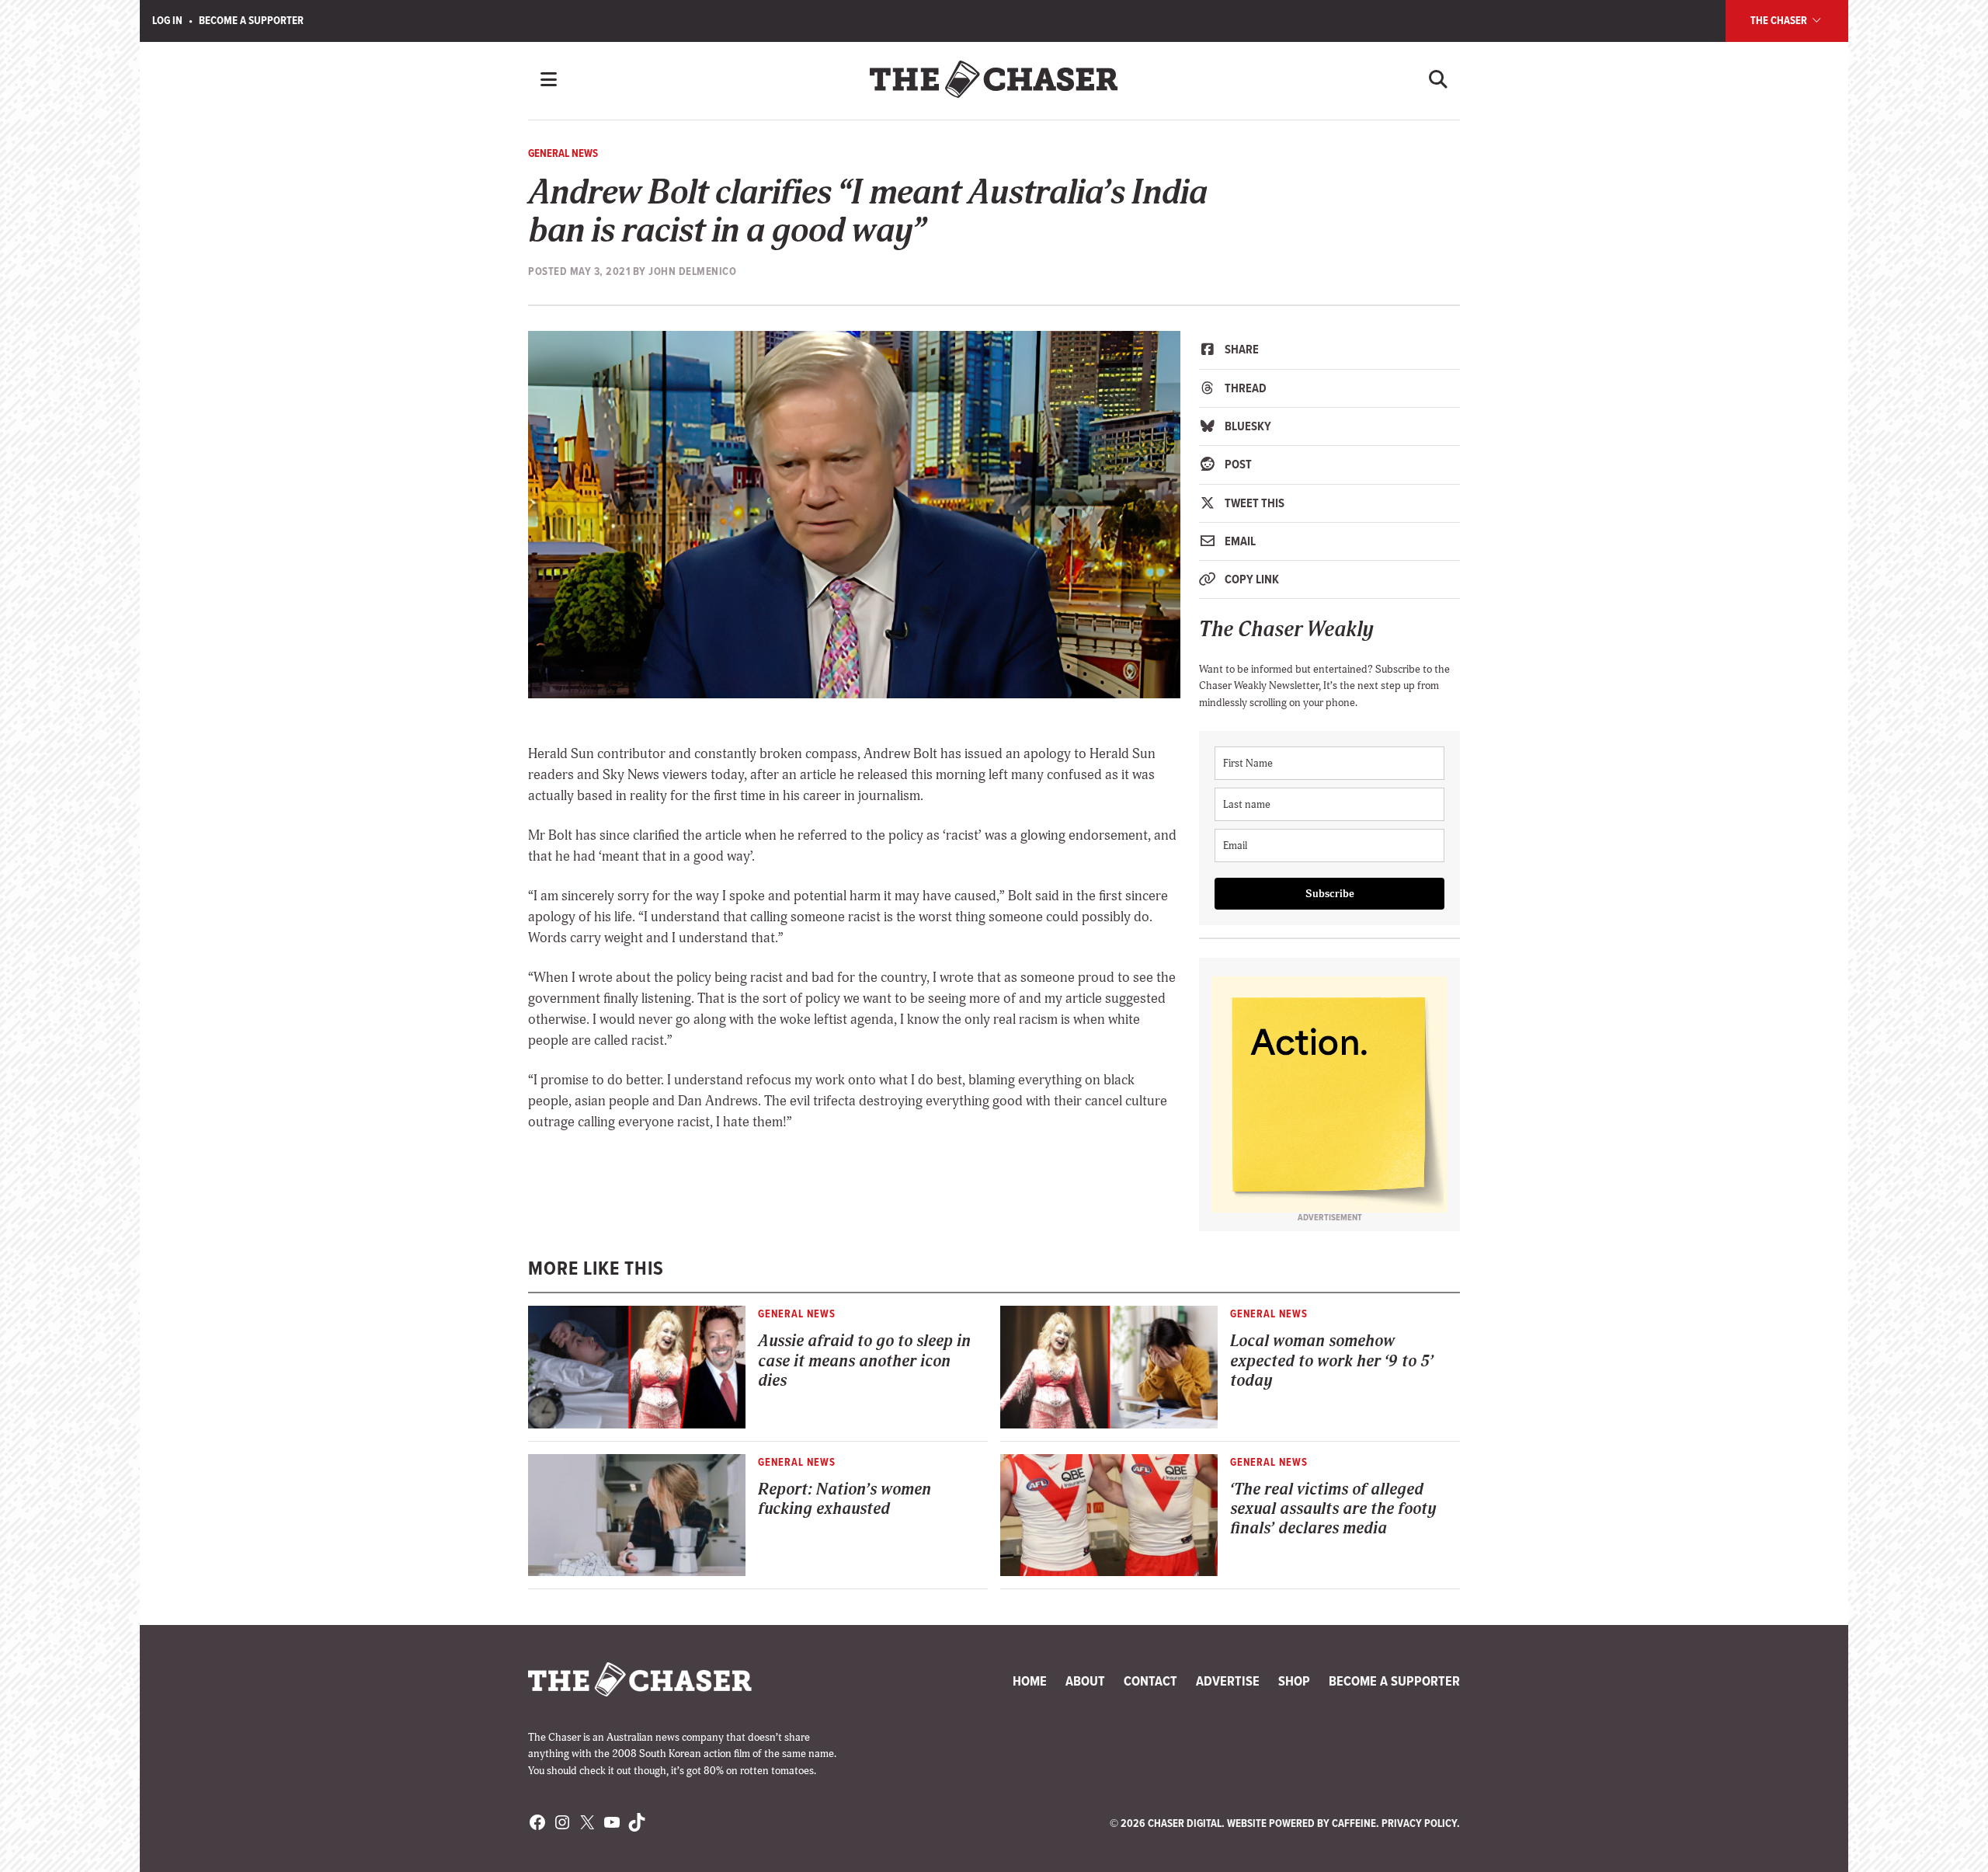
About (1085, 1681)
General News (563, 153)
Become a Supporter (251, 20)
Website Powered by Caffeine (1302, 1823)
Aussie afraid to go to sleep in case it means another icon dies (864, 1361)
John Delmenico (692, 271)
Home (1030, 1681)
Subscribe (1330, 894)
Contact (1150, 1681)
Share (1241, 349)
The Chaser (1780, 20)
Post (1237, 464)
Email (1239, 541)
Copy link (1251, 579)
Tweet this (1253, 503)
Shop (1294, 1681)
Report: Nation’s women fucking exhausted (845, 1499)
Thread (1244, 388)
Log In (167, 20)
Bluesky (1247, 426)
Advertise (1228, 1681)
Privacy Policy (1419, 1823)
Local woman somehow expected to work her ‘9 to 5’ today (1332, 1361)
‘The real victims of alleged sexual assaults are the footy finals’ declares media (1333, 1509)
